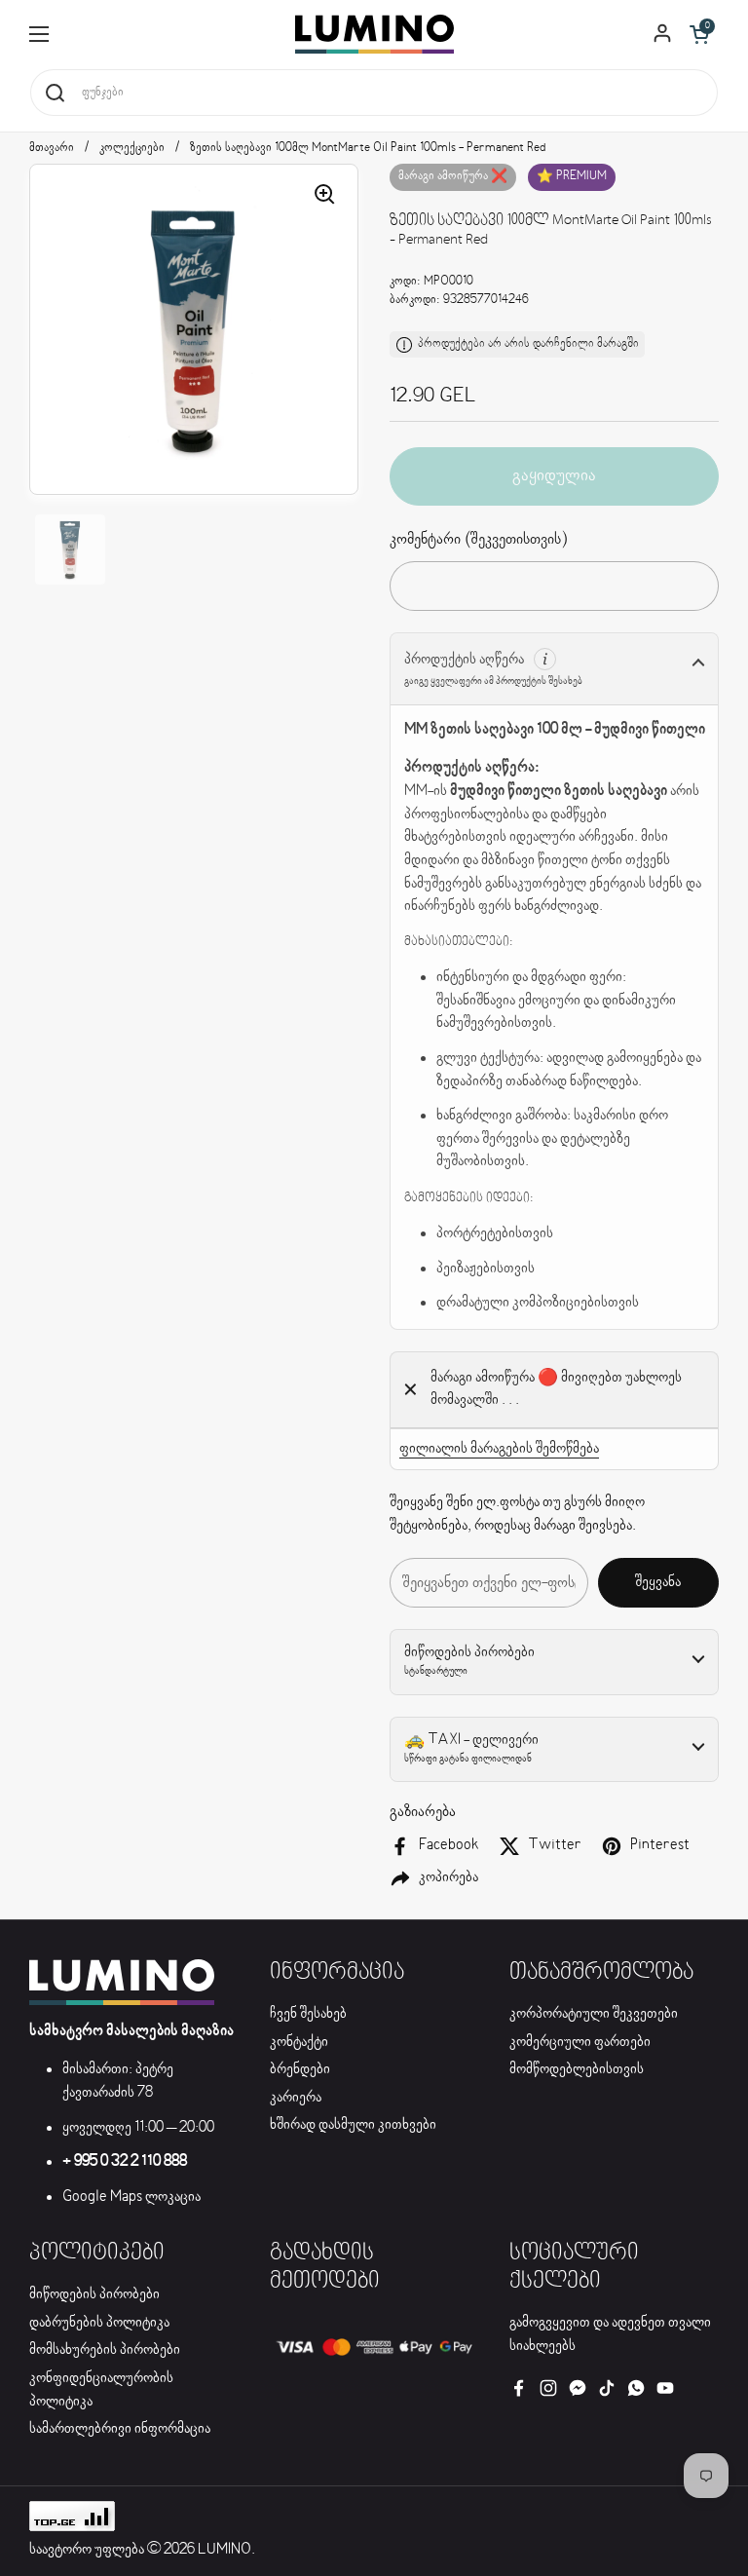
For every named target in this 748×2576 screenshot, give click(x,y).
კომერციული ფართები (580, 2042)
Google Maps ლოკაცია (131, 2197)
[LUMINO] (374, 34)
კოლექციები (132, 148)
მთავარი (52, 148)
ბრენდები (300, 2069)
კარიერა (296, 2098)
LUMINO (224, 2550)
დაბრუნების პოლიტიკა (99, 2323)
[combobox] (374, 93)
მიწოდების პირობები (94, 2294)
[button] (699, 34)
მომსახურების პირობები (105, 2350)
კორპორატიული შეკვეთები (594, 2014)
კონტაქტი (299, 2042)
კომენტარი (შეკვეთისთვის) (478, 539)
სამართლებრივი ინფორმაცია (120, 2429)
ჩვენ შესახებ (308, 2014)
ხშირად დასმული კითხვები (353, 2125)
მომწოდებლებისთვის (577, 2069)
